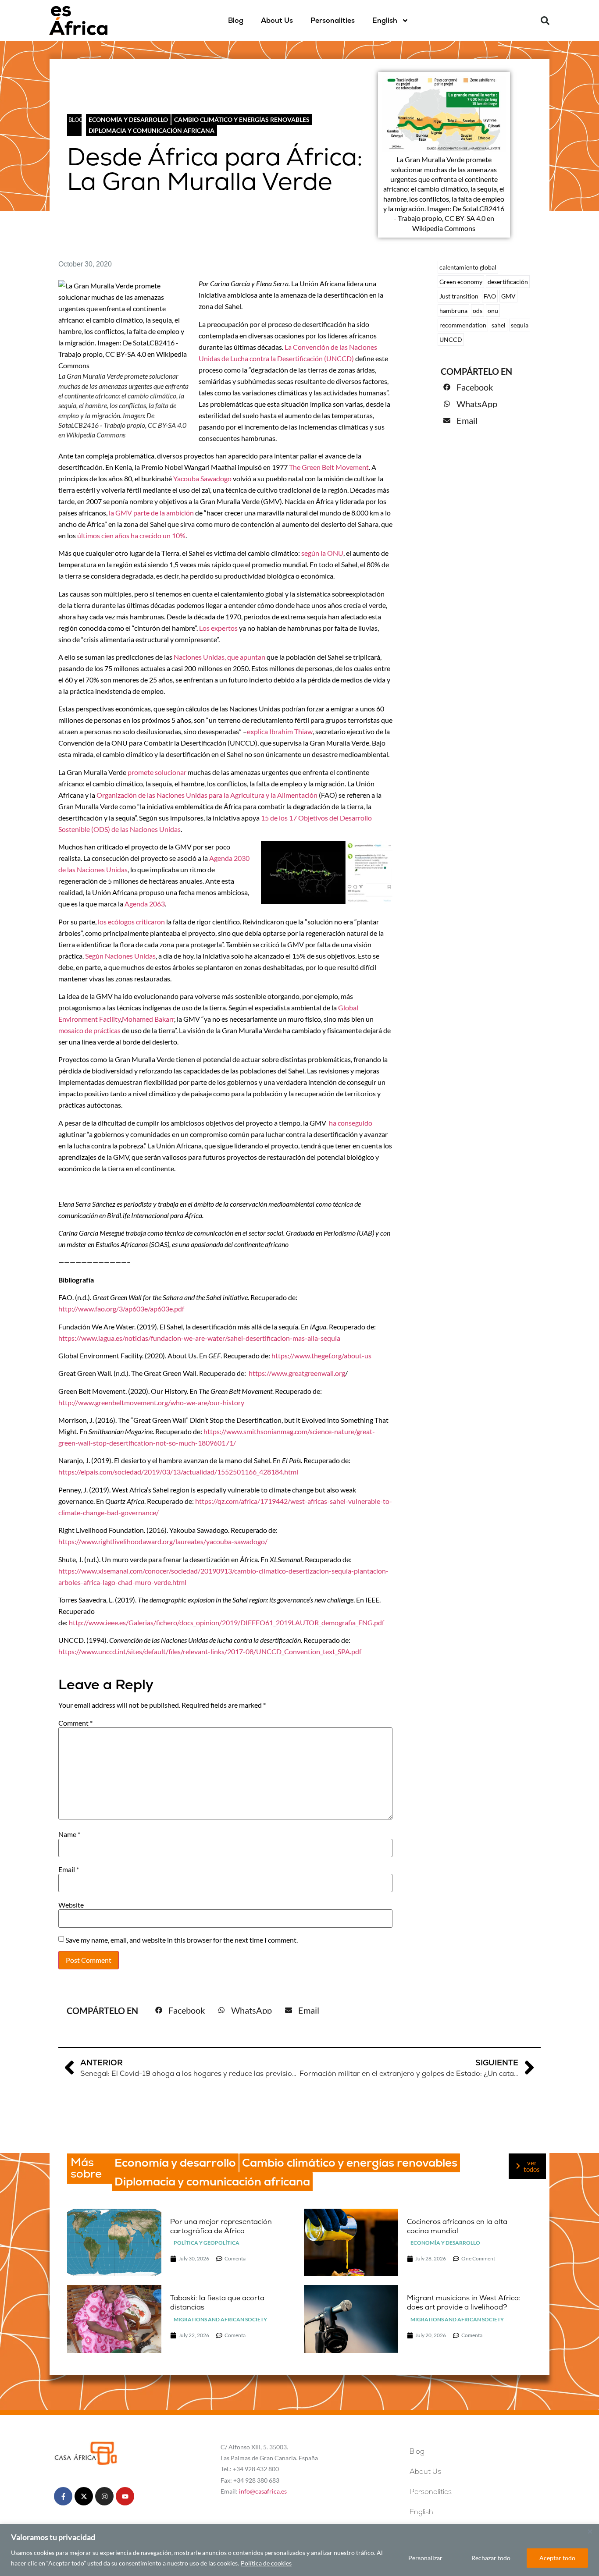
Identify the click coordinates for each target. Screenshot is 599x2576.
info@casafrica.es (263, 2491)
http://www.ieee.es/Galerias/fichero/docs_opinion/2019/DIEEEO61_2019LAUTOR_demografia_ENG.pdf (226, 1622)
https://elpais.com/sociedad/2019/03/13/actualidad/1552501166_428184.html (178, 1472)
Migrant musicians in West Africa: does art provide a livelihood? (464, 2302)
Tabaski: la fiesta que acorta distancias (217, 2302)
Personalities (333, 20)
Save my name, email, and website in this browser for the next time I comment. (182, 1940)
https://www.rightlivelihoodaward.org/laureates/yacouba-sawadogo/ (163, 1541)
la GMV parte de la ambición (151, 513)
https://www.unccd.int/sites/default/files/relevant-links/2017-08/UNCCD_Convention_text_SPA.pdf (210, 1651)
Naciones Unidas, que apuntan (219, 657)
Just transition (459, 296)
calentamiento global (468, 267)
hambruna (453, 311)
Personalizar (425, 2558)
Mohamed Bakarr (148, 1019)
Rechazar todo (491, 2558)
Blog (236, 20)
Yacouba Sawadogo (202, 478)
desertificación (508, 282)
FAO (490, 296)
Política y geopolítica (207, 2243)
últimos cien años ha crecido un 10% (131, 535)
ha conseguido (351, 1123)
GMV (508, 296)
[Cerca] (590, 2531)
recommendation (463, 325)
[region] (299, 2550)
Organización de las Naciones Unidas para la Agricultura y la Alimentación (207, 795)
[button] (545, 21)
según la (314, 553)
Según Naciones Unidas (120, 956)
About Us (277, 20)
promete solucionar (157, 772)
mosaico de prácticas (89, 1030)
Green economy (461, 282)
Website (71, 1905)
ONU (335, 553)
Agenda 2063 (145, 904)
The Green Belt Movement (329, 467)
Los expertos (218, 628)
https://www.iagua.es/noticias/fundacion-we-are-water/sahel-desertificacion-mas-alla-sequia (199, 1338)
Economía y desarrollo (128, 119)
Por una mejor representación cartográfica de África (221, 2226)
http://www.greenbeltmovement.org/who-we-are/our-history (151, 1402)
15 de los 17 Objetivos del (300, 818)
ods (478, 311)
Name (69, 1834)
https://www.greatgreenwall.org (297, 1373)
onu (493, 311)
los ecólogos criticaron (131, 922)
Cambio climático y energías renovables (242, 119)
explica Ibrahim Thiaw (280, 731)
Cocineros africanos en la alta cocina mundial (457, 2226)
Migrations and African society (220, 2319)
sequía (520, 325)
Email (69, 1869)
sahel (499, 325)
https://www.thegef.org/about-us (321, 1356)
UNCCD (451, 339)
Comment (75, 1723)
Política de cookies (266, 2563)
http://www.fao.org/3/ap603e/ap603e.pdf (121, 1309)
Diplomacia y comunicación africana (152, 130)
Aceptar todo (557, 2558)
